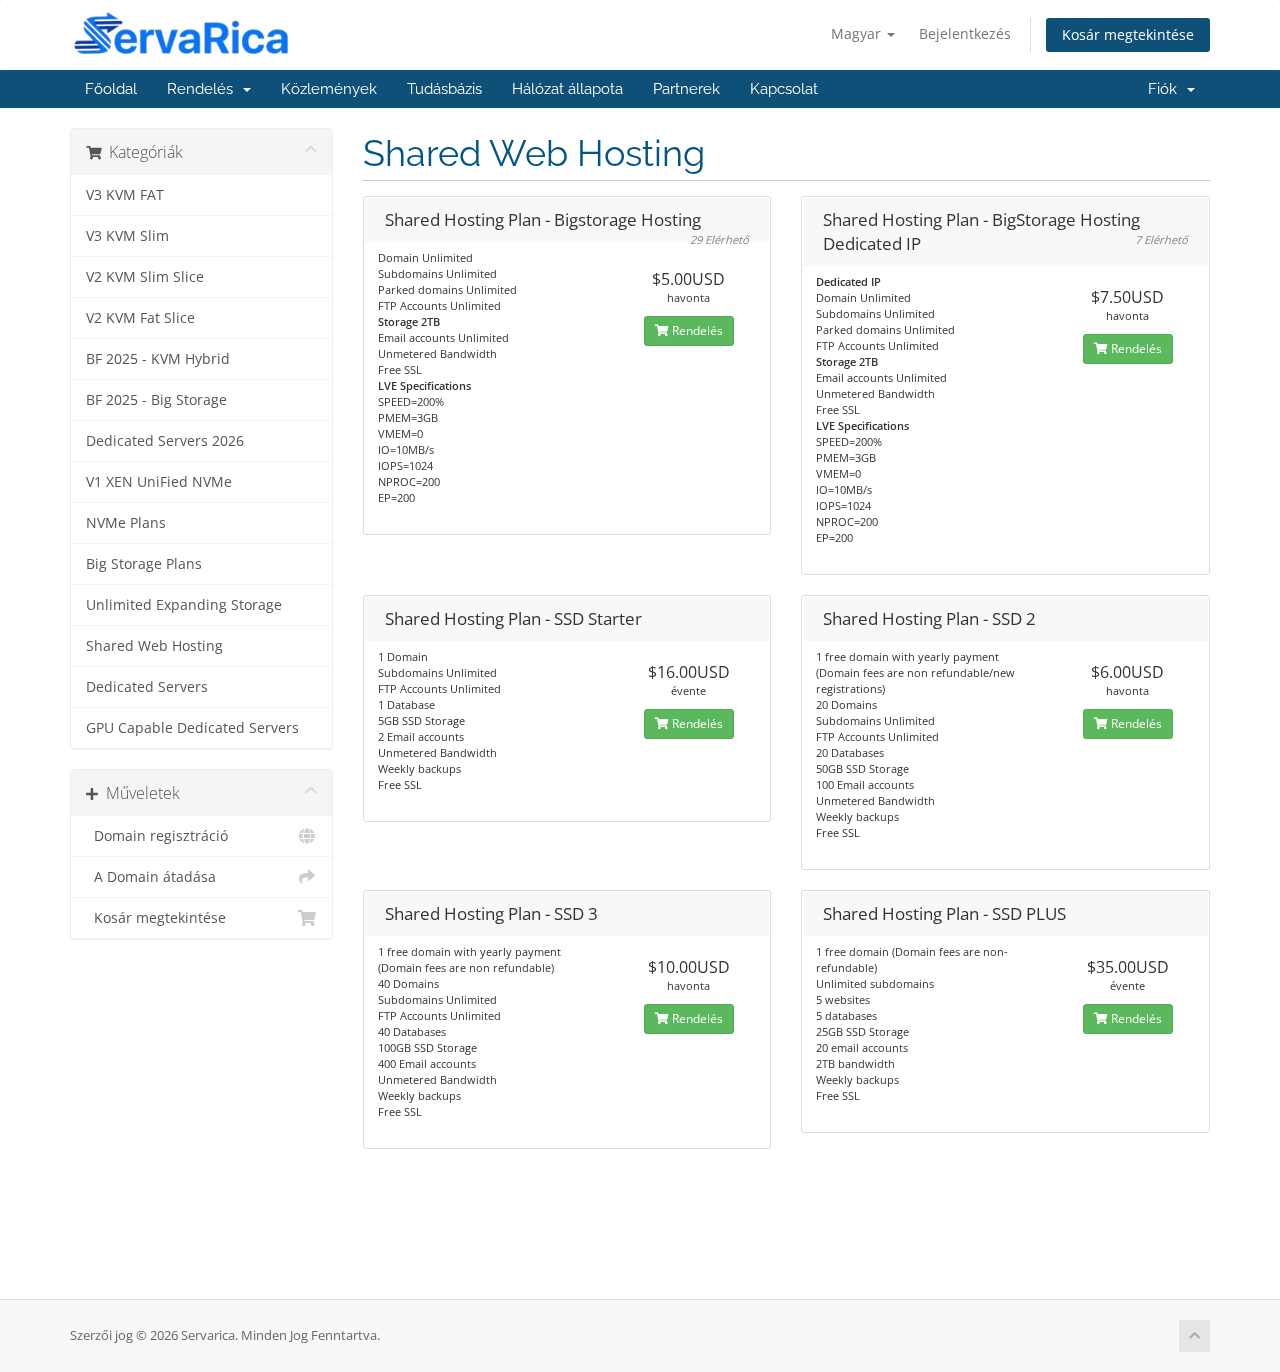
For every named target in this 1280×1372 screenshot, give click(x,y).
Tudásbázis (444, 89)
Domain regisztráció (157, 836)
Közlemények (329, 89)
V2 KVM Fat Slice (140, 318)
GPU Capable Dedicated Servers (192, 728)
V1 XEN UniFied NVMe (159, 482)
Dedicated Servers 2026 (165, 441)
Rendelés (204, 89)
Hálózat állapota (567, 89)
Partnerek (686, 89)
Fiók (1166, 89)
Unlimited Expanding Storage (184, 605)
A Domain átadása (151, 877)
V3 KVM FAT (125, 195)
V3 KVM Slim (127, 236)
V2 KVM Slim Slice (145, 277)
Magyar (858, 33)
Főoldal (111, 89)
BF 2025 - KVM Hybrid (158, 359)
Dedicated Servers (147, 687)
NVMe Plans (126, 523)
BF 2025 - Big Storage (156, 400)
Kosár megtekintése (1128, 34)
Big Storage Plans (144, 564)
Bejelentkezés (965, 33)
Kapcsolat (784, 89)
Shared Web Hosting (154, 646)
